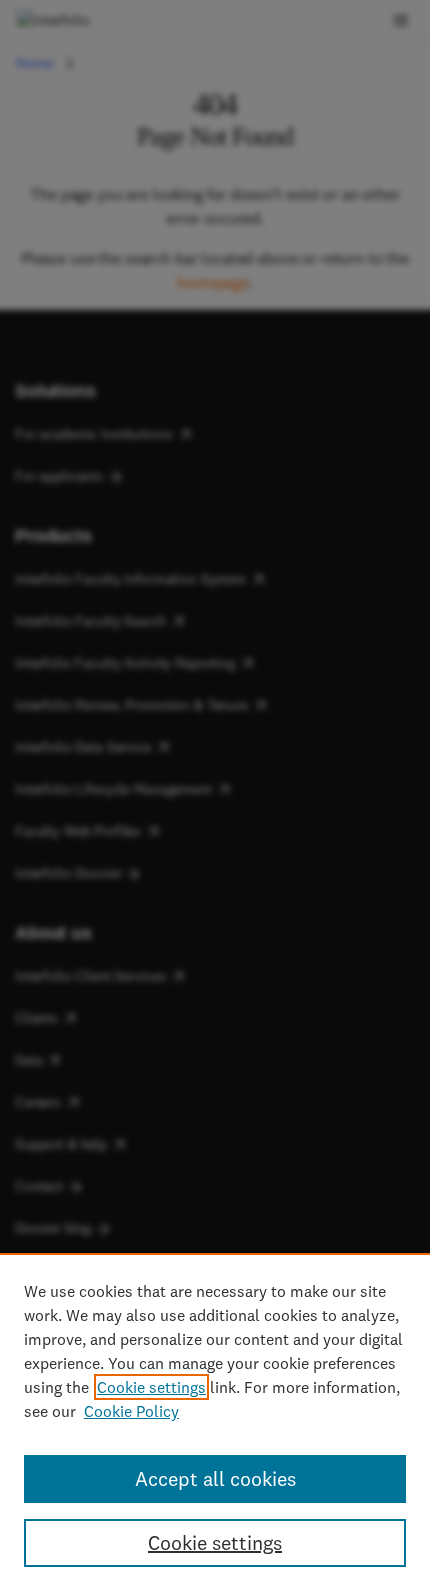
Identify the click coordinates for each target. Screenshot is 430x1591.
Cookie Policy (131, 1411)
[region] (215, 1422)
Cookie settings (151, 1387)
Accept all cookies (215, 1478)
